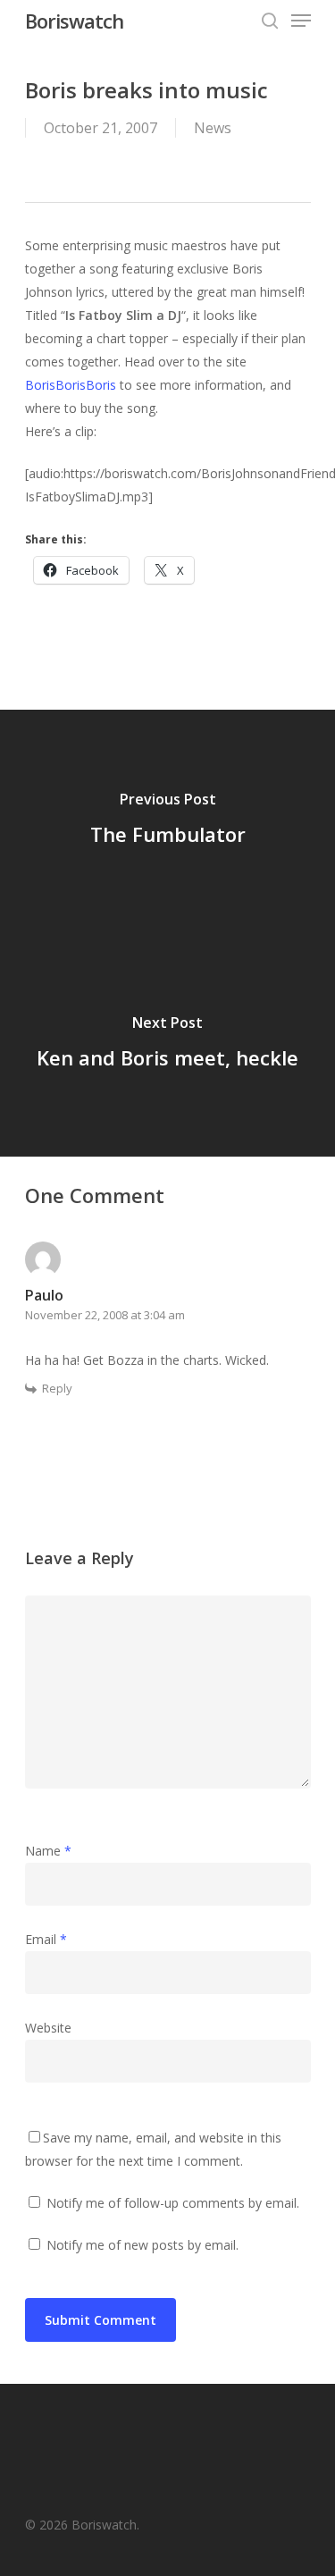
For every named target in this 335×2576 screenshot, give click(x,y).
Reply (57, 1388)
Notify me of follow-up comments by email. (173, 2203)
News (213, 128)
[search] (270, 21)
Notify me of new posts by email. (142, 2245)
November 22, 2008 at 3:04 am (105, 1315)
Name (48, 1851)
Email (46, 1939)
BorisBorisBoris (71, 385)
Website (48, 2028)
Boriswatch (74, 21)
